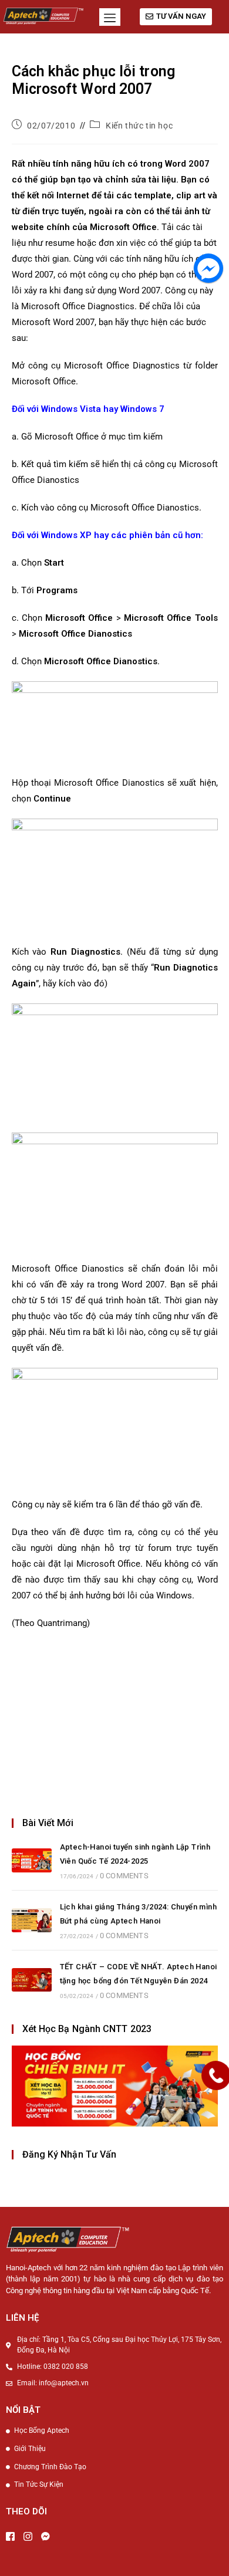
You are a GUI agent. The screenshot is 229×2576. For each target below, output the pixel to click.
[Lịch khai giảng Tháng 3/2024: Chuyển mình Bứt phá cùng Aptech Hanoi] (32, 1920)
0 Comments (124, 1876)
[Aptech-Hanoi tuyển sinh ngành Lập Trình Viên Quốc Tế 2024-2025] (32, 1860)
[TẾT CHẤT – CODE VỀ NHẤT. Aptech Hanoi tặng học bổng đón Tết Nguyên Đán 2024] (32, 1980)
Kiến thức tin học (139, 126)
